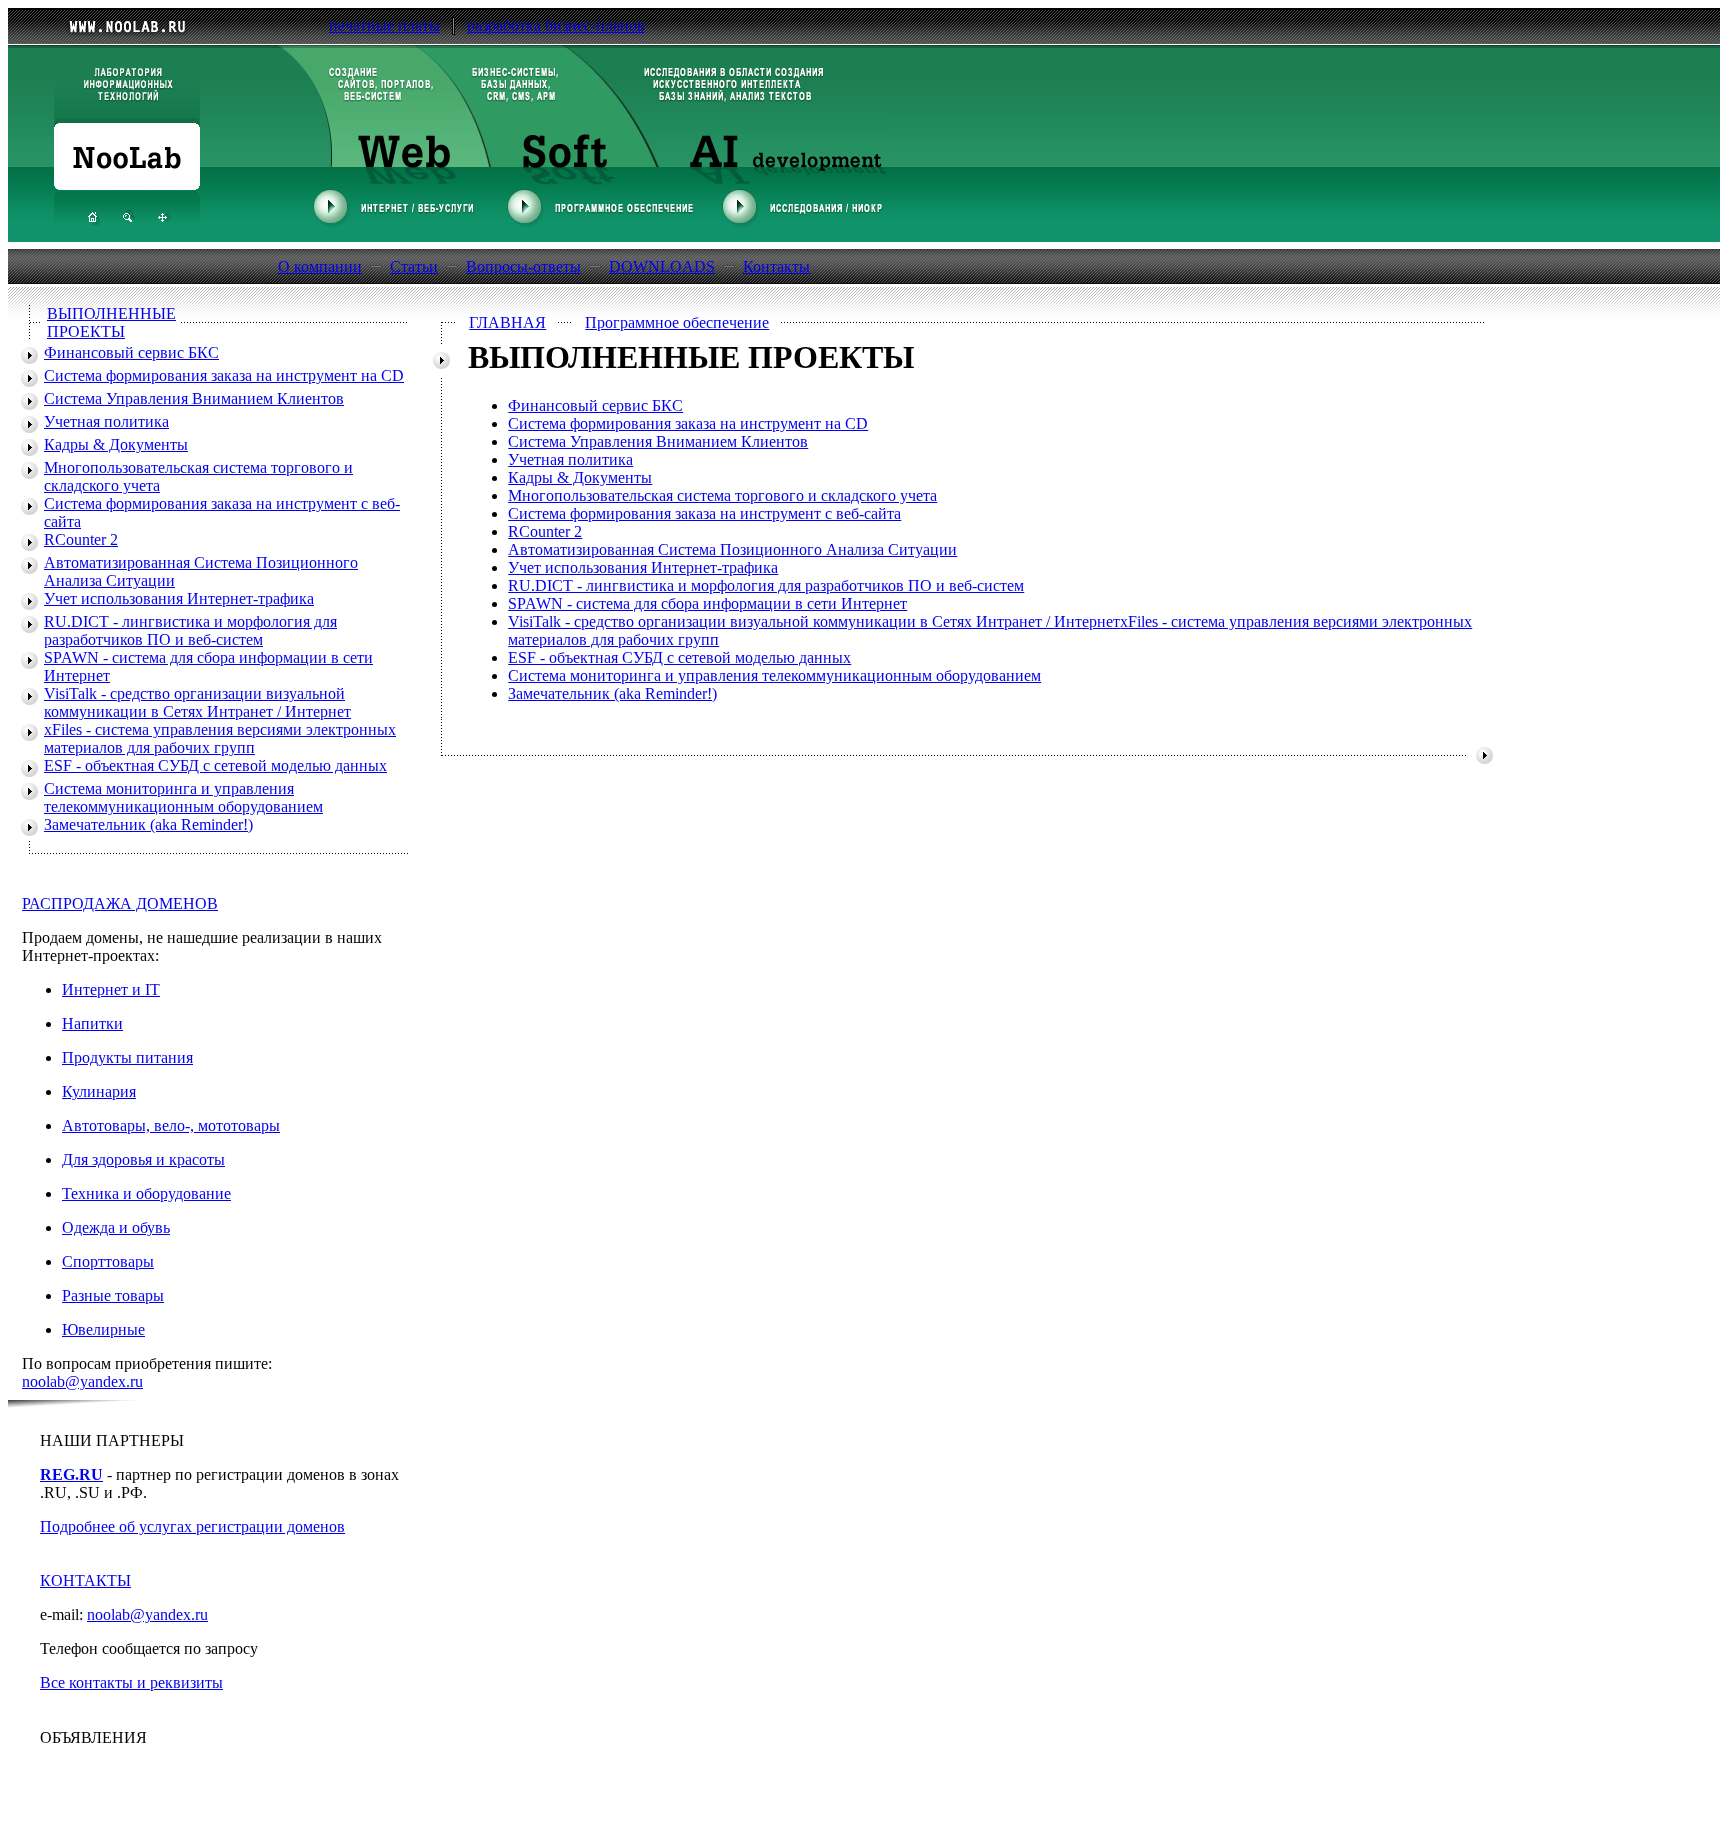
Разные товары (113, 1295)
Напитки (92, 1023)
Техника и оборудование (146, 1193)
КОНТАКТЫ (85, 1580)
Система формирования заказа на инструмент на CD (224, 375)
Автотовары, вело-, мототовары (171, 1125)
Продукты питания (127, 1057)
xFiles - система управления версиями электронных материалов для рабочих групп (220, 738)
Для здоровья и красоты (143, 1159)
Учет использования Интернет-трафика (179, 598)
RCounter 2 (81, 539)
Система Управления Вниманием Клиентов (194, 398)
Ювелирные (103, 1329)
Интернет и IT (111, 989)
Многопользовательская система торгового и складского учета (722, 495)
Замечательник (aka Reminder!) (148, 824)
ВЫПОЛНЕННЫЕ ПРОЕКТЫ (111, 322)
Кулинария (99, 1091)
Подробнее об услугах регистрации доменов (192, 1526)
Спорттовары (108, 1261)
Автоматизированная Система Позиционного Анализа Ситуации (732, 549)
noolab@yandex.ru (82, 1381)
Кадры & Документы (116, 444)
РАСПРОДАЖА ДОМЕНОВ (120, 903)
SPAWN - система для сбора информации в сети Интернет (707, 603)
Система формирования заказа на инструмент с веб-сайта (704, 513)
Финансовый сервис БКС (131, 352)
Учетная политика (106, 421)
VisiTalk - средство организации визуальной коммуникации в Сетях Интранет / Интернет (197, 702)
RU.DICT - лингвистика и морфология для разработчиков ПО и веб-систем (190, 630)
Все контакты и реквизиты (131, 1682)
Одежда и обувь (116, 1227)
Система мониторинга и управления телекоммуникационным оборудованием (183, 797)
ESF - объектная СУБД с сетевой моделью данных (215, 765)
